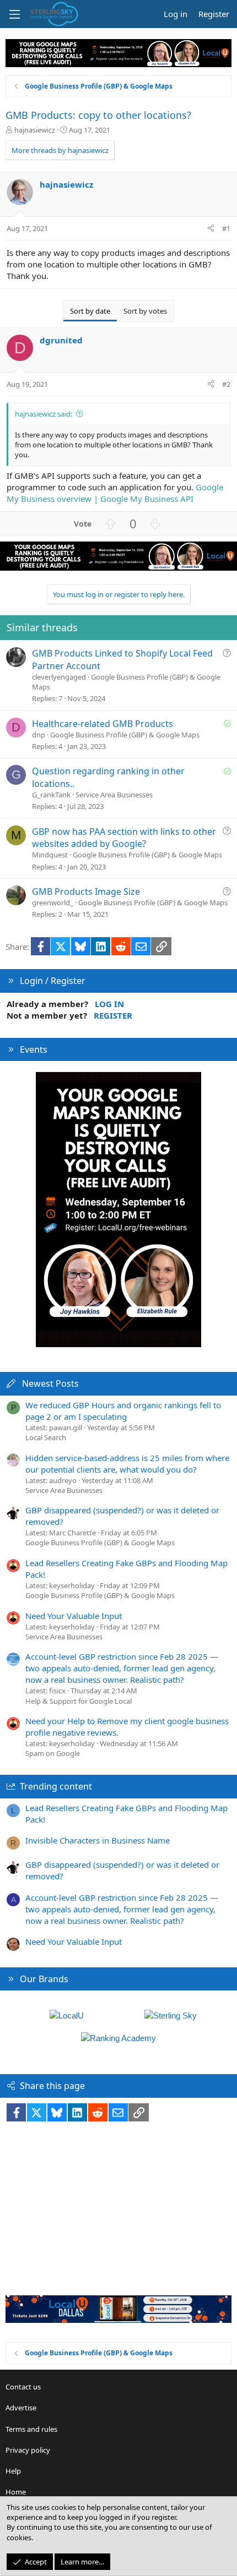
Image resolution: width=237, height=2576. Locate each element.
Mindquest (50, 855)
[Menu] (14, 14)
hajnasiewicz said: (44, 414)
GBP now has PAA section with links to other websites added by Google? (124, 838)
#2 (226, 384)
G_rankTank (51, 795)
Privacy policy (28, 2450)
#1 (226, 228)
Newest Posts (50, 1383)
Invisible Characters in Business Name (98, 1840)
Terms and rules (31, 2429)
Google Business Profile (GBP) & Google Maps (125, 735)
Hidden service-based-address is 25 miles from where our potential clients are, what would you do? (127, 1464)
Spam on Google (53, 1753)
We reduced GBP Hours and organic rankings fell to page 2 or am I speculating (123, 1411)
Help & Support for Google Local (79, 1701)
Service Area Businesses (114, 795)
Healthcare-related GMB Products (103, 724)
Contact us (23, 2387)
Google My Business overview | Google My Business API (115, 493)
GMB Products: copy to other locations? (98, 115)
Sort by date (90, 311)
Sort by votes (145, 311)
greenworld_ (53, 903)
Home (16, 2492)
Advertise (21, 2408)
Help (13, 2471)
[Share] (211, 228)
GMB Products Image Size (86, 892)
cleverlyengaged (59, 677)
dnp (39, 735)
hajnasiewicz (35, 130)
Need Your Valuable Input (74, 1616)
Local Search (46, 1437)
